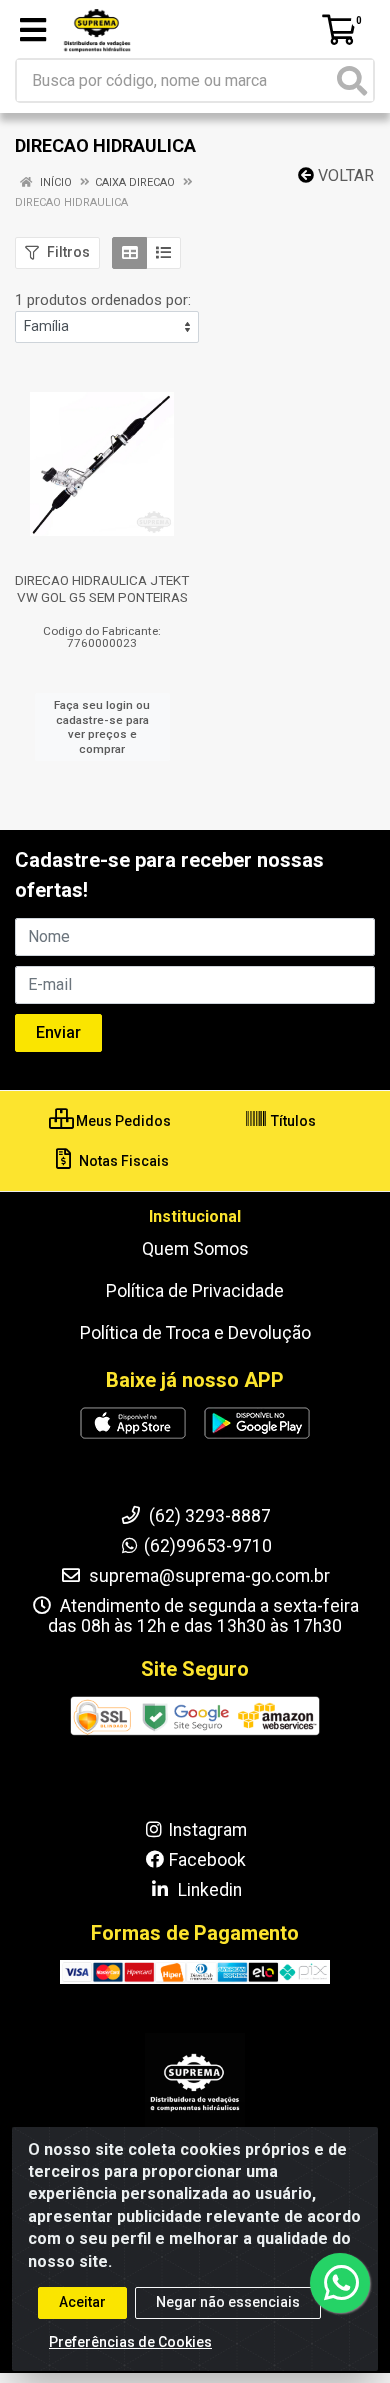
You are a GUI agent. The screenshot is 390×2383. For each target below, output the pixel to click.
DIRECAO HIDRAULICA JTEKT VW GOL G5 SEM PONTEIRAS (102, 588)
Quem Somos (195, 1249)
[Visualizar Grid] (129, 253)
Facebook (207, 1860)
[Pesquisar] (352, 80)
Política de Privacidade (195, 1291)
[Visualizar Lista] (163, 253)
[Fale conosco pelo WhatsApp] (340, 2283)
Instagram (207, 1830)
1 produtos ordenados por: (103, 300)
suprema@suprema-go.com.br (207, 1576)
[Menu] (33, 30)
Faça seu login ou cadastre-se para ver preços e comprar (102, 727)
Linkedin (208, 1890)
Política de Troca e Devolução (195, 1333)
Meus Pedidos (122, 1121)
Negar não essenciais (228, 2302)
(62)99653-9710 (208, 1546)
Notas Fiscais (122, 1161)
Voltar (344, 175)
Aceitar (82, 2302)
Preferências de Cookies (130, 2342)
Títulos (292, 1121)
